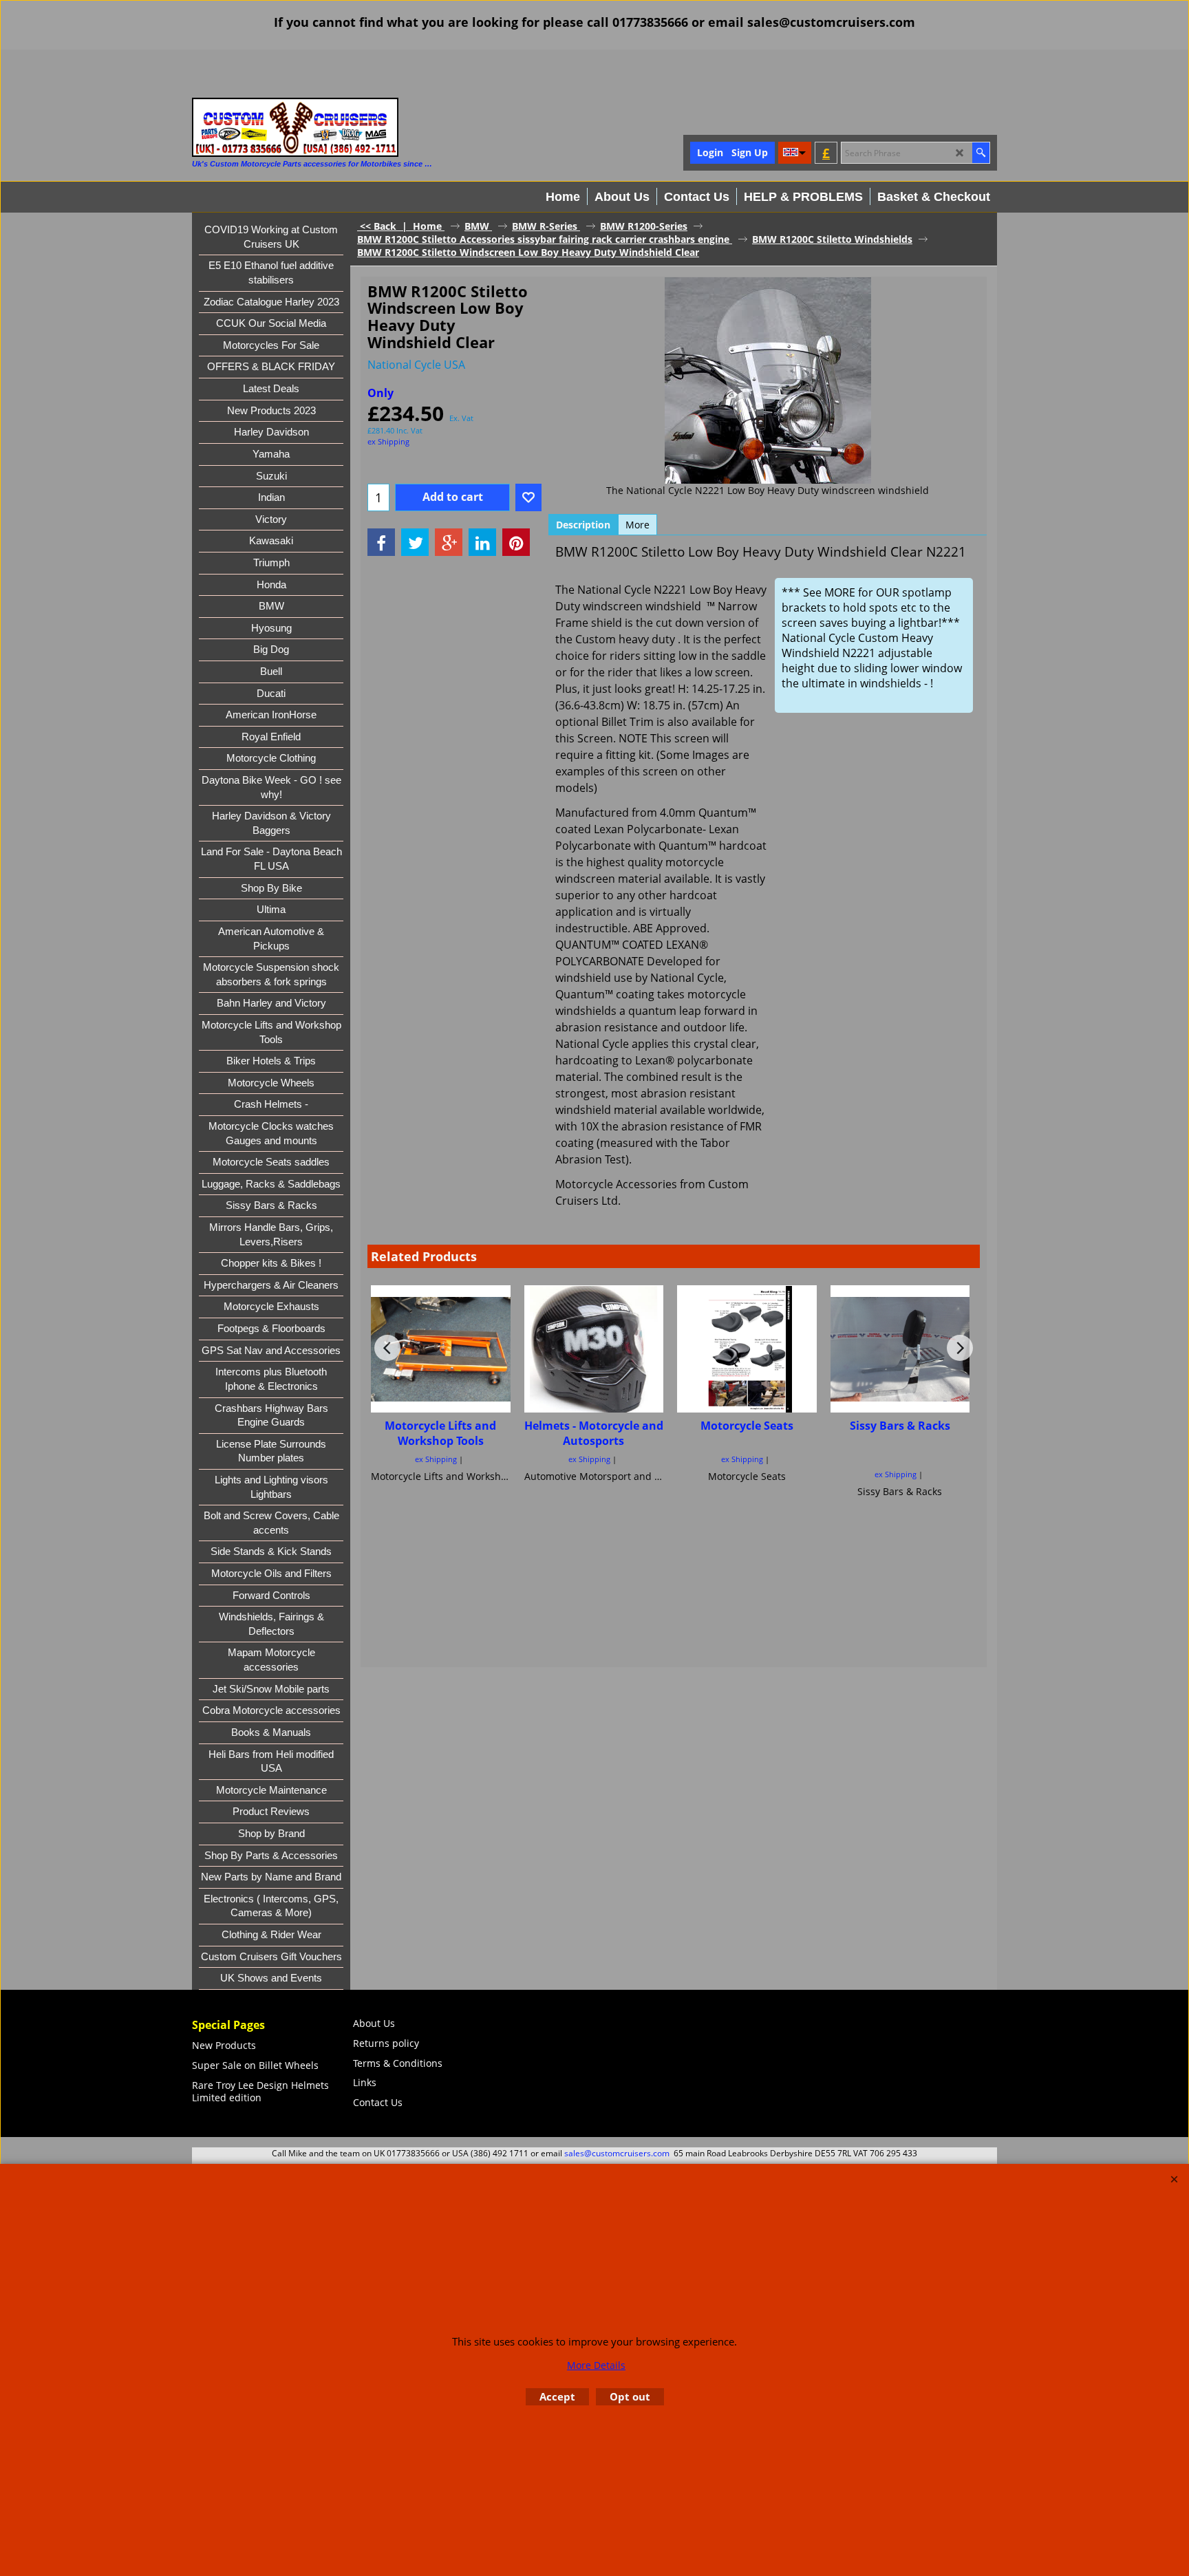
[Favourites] (528, 497)
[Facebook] (381, 542)
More (638, 525)
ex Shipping (388, 441)
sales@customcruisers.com (617, 2153)
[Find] (981, 153)
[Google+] (449, 542)
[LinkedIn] (482, 542)
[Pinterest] (516, 542)
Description (583, 525)
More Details (596, 2365)
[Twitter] (415, 542)
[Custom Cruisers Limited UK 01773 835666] (295, 127)
